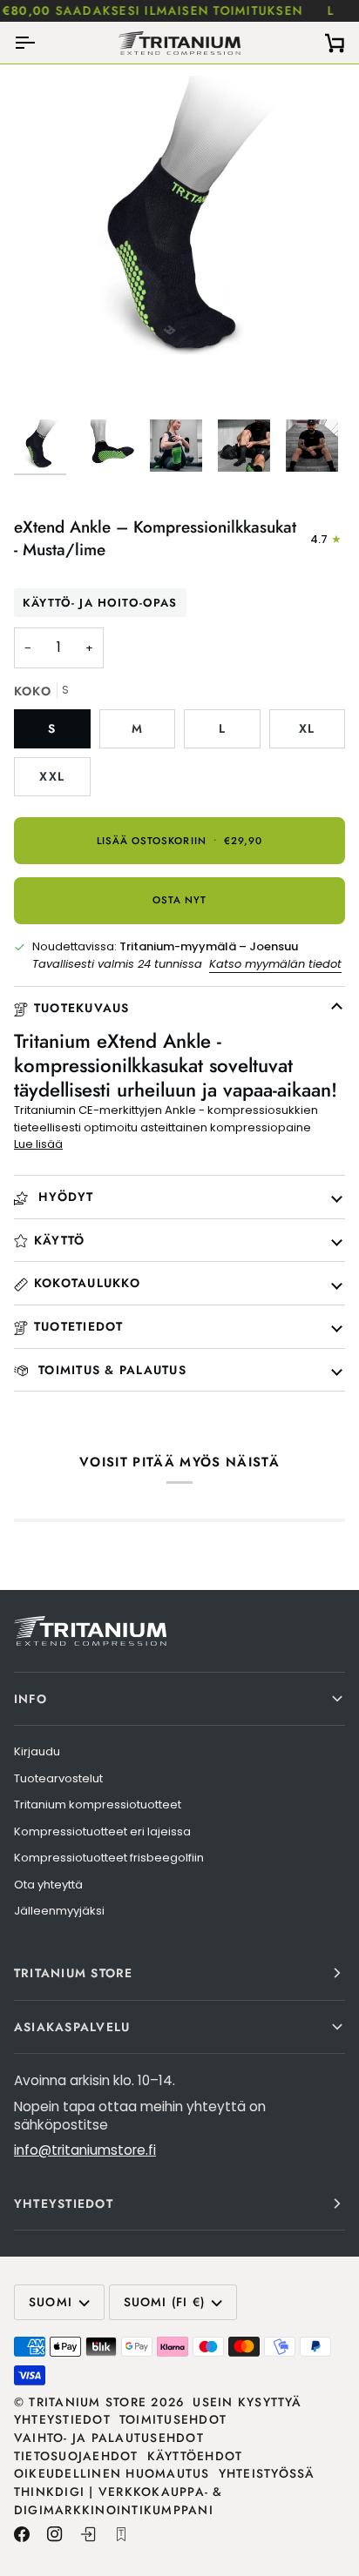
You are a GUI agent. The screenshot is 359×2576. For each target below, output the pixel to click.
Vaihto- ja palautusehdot (109, 2438)
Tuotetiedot (79, 1326)
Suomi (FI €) (165, 2302)
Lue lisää (38, 1144)
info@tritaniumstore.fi (85, 2150)
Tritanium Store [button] (74, 1973)
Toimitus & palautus (110, 1370)
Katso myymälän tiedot (275, 964)
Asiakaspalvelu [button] (72, 2027)
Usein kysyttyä (247, 2402)
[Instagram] (55, 2534)
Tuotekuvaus (82, 1008)
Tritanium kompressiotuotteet (98, 1805)
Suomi (51, 2302)
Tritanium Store (88, 2402)
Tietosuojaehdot (76, 2456)
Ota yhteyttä (48, 1885)
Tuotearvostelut (58, 1778)
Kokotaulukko (87, 1283)
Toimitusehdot (173, 2419)
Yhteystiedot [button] (64, 2204)
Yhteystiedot (62, 2419)
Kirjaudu (37, 1751)
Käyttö (59, 1240)
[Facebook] (22, 2534)
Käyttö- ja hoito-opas (100, 603)
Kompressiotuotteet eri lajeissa (102, 1831)
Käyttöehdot (195, 2456)
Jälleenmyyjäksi (59, 1911)
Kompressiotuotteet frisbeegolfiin (109, 1858)
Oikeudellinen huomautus (112, 2473)
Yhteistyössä (267, 2473)
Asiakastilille (282, 10)
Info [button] (30, 1699)
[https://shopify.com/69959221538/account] (88, 2534)
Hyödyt (64, 1197)
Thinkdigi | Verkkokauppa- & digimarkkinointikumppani (119, 2501)
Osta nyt (179, 900)
